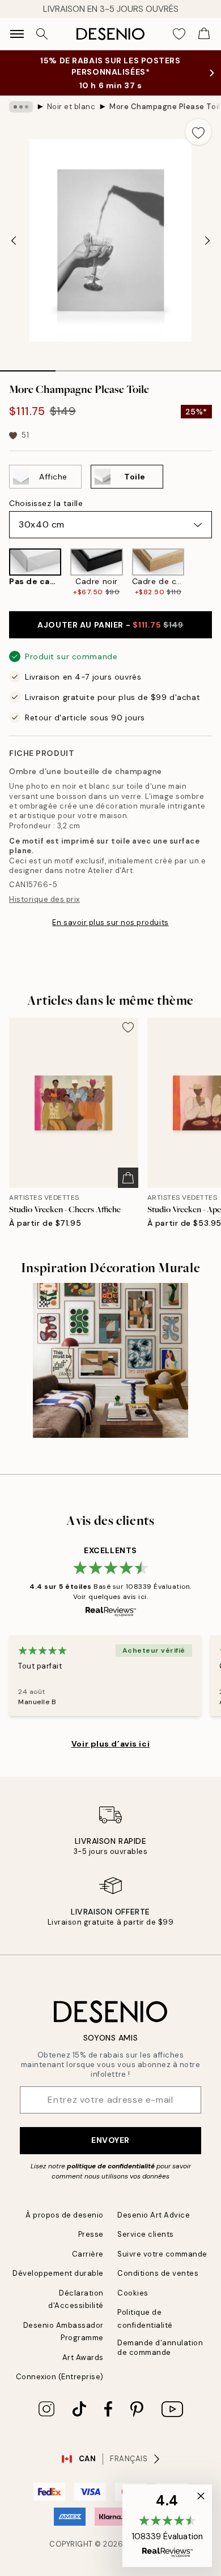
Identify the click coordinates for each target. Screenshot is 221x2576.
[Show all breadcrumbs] (21, 107)
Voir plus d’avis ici (110, 1744)
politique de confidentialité (111, 2166)
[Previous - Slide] (14, 240)
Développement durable (58, 2273)
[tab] (28, 367)
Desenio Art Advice (154, 2215)
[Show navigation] (17, 34)
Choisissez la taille (46, 503)
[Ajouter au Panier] (128, 1178)
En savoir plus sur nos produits (110, 922)
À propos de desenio (65, 2215)
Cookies (133, 2293)
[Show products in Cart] (204, 34)
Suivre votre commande (162, 2254)
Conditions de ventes (158, 2273)
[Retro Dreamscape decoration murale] (110, 1360)
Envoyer (110, 2140)
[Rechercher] (42, 34)
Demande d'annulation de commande (160, 2348)
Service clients (146, 2234)
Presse (91, 2234)
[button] (167, 2526)
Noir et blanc (71, 107)
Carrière (88, 2254)
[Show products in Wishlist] (179, 34)
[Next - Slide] (207, 240)
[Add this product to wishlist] (198, 132)
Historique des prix (44, 899)
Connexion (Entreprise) (60, 2377)
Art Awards (83, 2357)
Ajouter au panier (110, 625)
